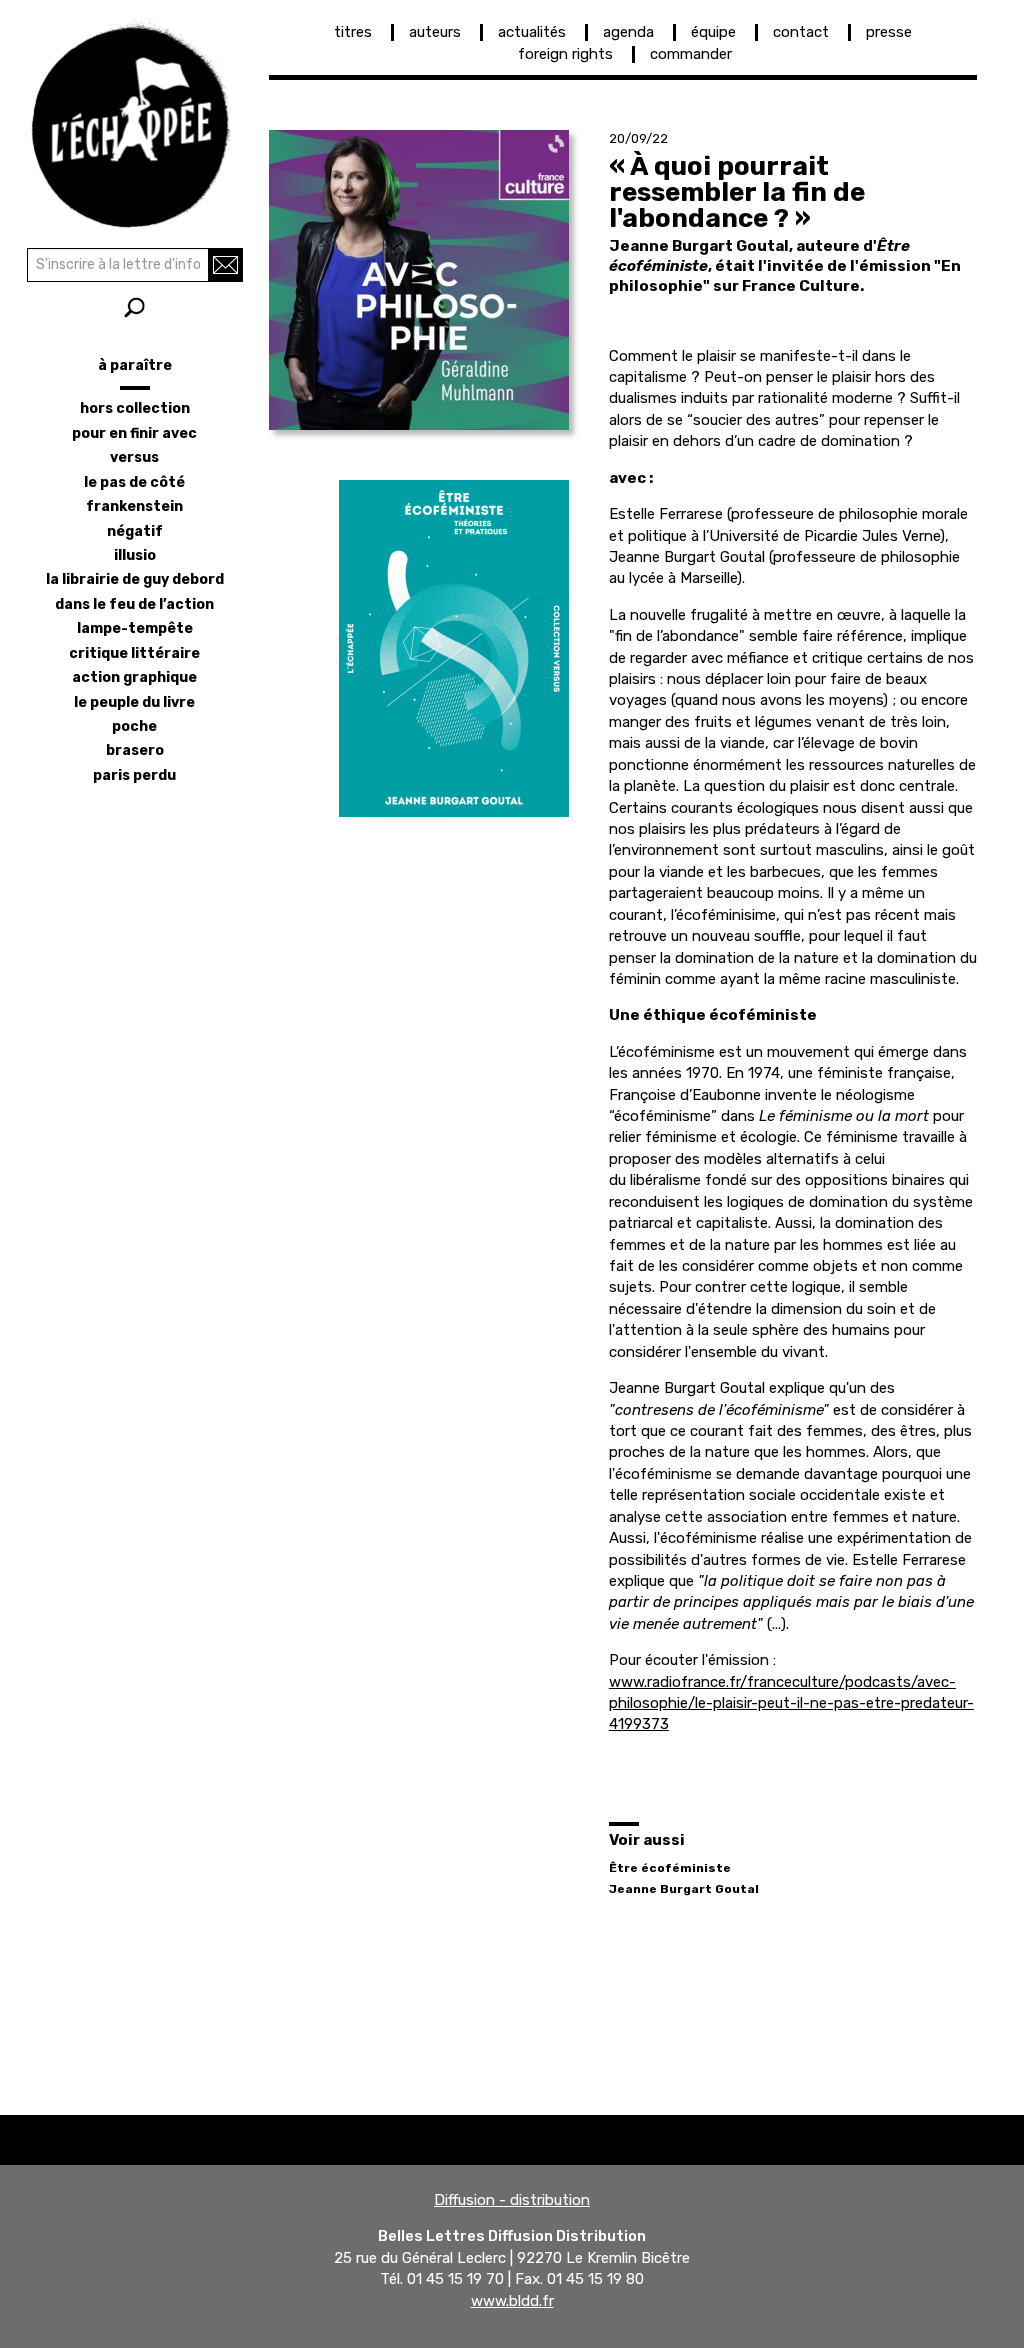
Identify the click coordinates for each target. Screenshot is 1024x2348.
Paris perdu (134, 775)
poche (134, 726)
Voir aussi (647, 1840)
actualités (532, 32)
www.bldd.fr (512, 2301)
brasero (135, 750)
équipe (713, 32)
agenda (628, 32)
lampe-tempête (135, 628)
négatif (135, 531)
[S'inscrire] (225, 265)
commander (691, 54)
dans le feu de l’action (134, 604)
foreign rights (565, 54)
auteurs (435, 32)
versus (134, 457)
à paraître (135, 365)
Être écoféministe (670, 1868)
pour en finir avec (134, 433)
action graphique (134, 677)
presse (889, 32)
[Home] (134, 120)
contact (801, 32)
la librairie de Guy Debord (135, 579)
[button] (419, 280)
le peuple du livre (134, 702)
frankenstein (134, 506)
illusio (135, 555)
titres (353, 32)
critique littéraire (134, 653)
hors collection (135, 408)
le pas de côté (134, 482)
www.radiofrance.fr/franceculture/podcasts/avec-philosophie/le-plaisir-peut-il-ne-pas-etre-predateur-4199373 (791, 1703)
